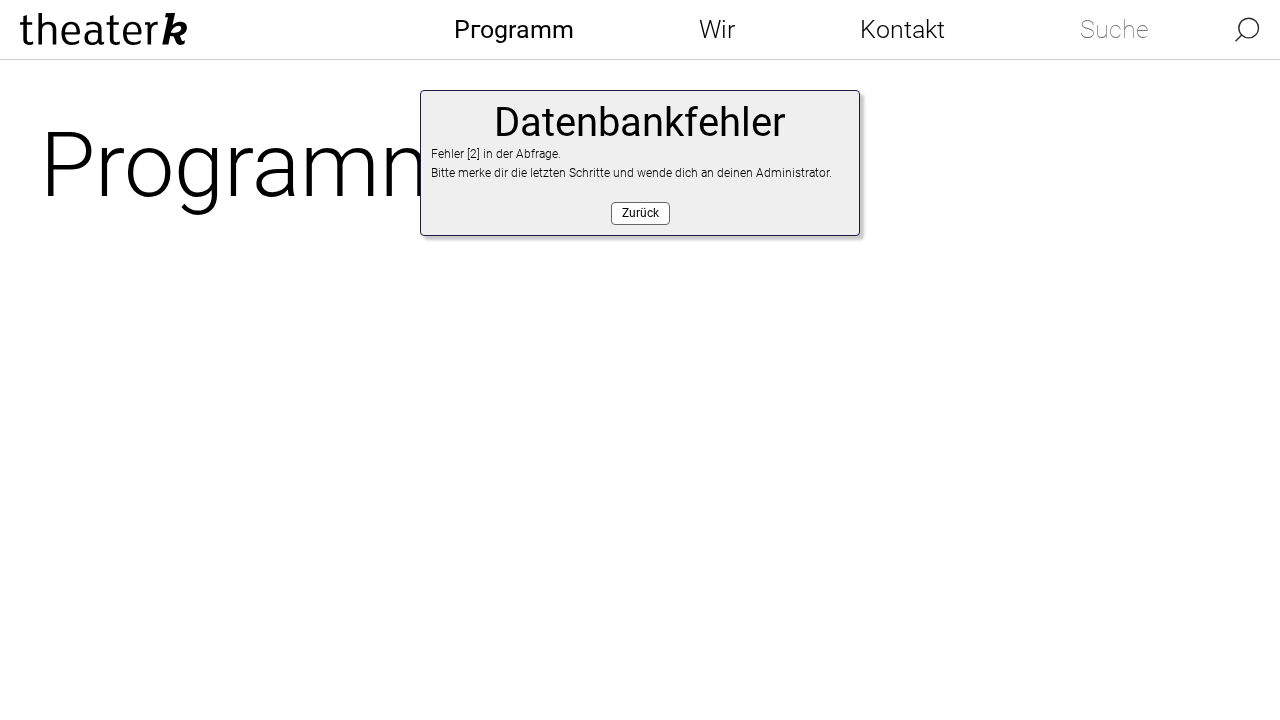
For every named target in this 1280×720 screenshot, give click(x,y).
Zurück (640, 213)
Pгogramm (514, 29)
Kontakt (902, 29)
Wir (717, 29)
